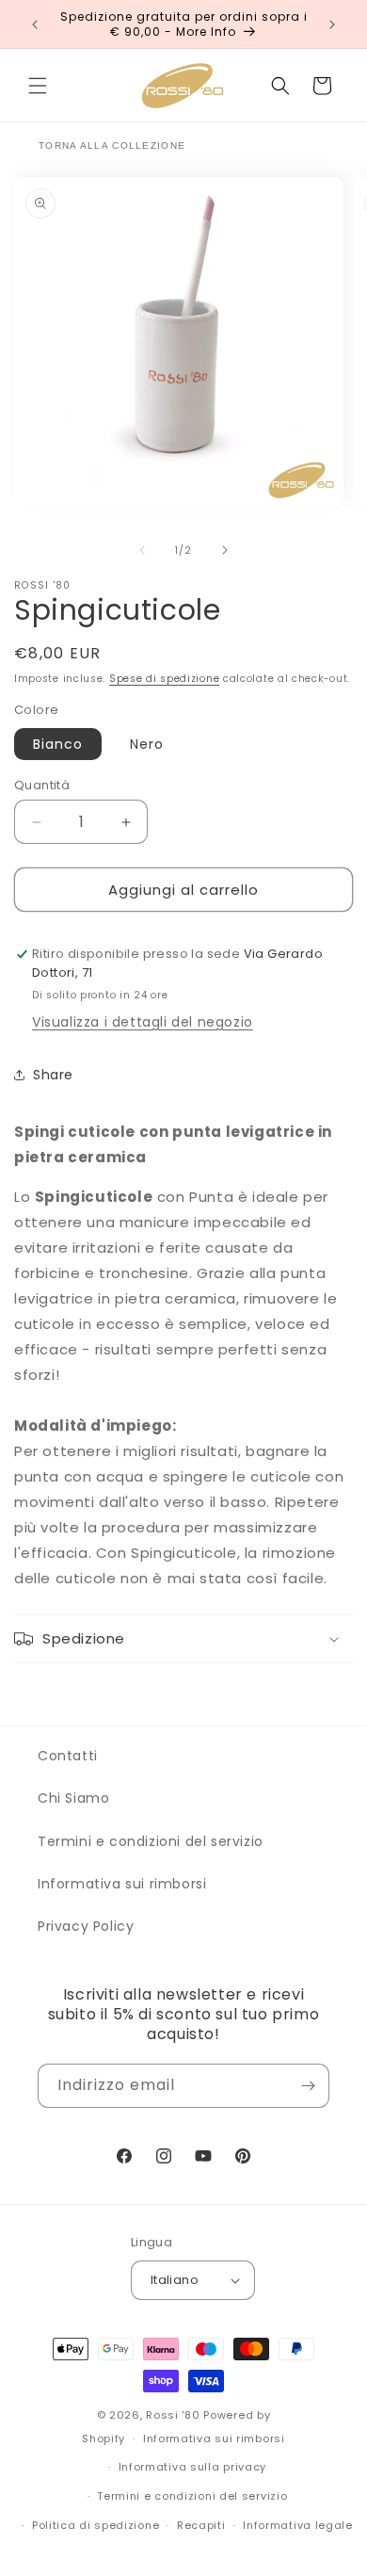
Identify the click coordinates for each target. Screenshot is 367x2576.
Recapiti (201, 2525)
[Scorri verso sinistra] (142, 550)
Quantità (42, 785)
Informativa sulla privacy (193, 2467)
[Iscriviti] (308, 2086)
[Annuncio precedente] (35, 24)
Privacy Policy (86, 1926)
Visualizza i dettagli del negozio (143, 1022)
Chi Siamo (73, 1798)
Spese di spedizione (164, 679)
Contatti (68, 1756)
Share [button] (53, 1075)
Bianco (58, 744)
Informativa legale (298, 2525)
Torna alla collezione (112, 146)
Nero (147, 744)
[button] (38, 86)
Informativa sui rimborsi (122, 1884)
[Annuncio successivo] (332, 24)
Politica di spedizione (96, 2525)
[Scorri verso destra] (225, 550)
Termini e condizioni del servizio (151, 1841)
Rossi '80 (173, 2415)
